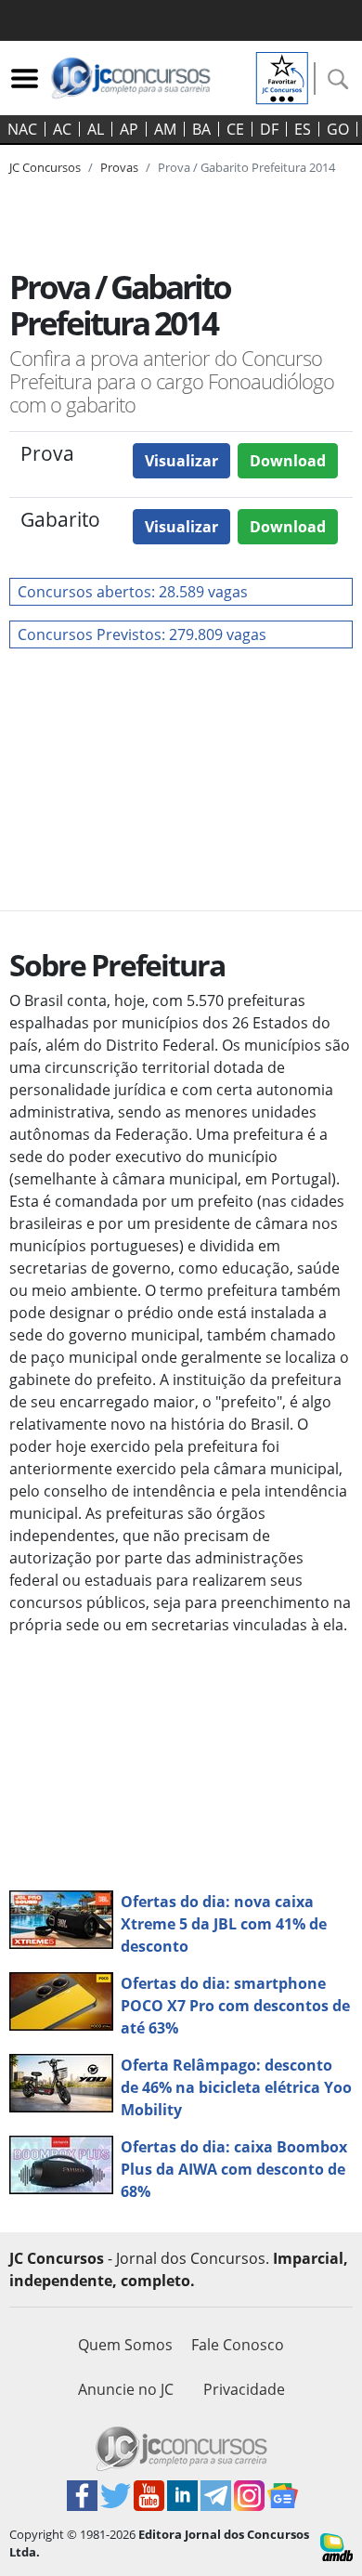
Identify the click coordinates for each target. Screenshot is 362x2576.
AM (165, 129)
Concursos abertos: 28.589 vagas (133, 592)
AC (62, 129)
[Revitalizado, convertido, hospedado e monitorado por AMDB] (336, 2545)
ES (303, 129)
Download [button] (288, 461)
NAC (22, 129)
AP (129, 129)
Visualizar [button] (181, 461)
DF (269, 129)
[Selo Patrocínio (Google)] (282, 76)
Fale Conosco (238, 2345)
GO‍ (338, 129)
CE (235, 129)
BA (201, 129)
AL (96, 129)
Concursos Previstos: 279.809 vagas (142, 634)
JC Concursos (45, 167)
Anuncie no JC (126, 2389)
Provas (119, 167)
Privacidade (244, 2389)
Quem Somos (125, 2345)
